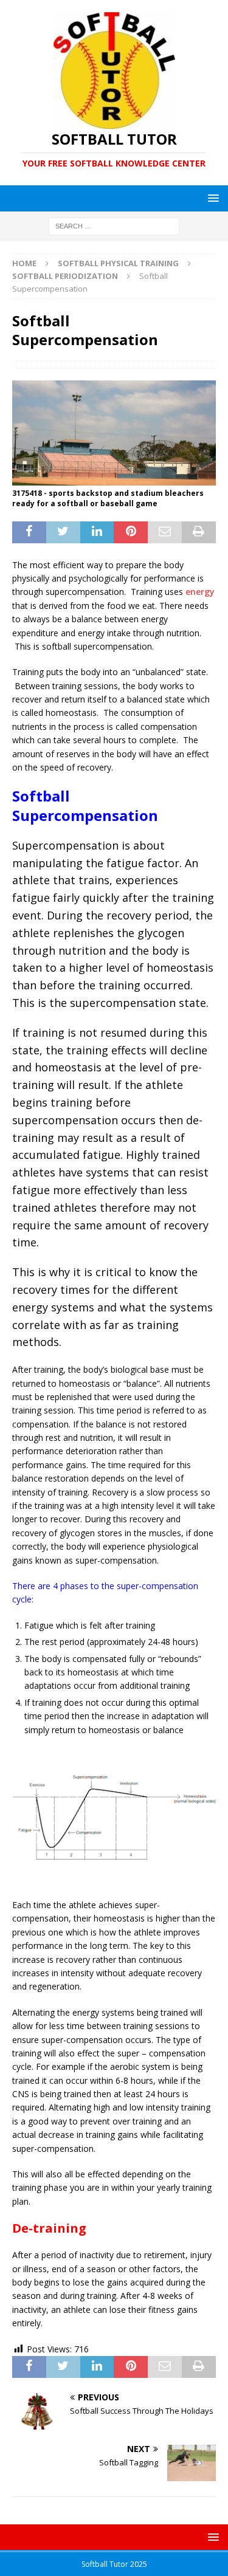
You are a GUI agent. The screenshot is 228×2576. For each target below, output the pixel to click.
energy (200, 592)
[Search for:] (114, 226)
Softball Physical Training (118, 263)
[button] (211, 198)
